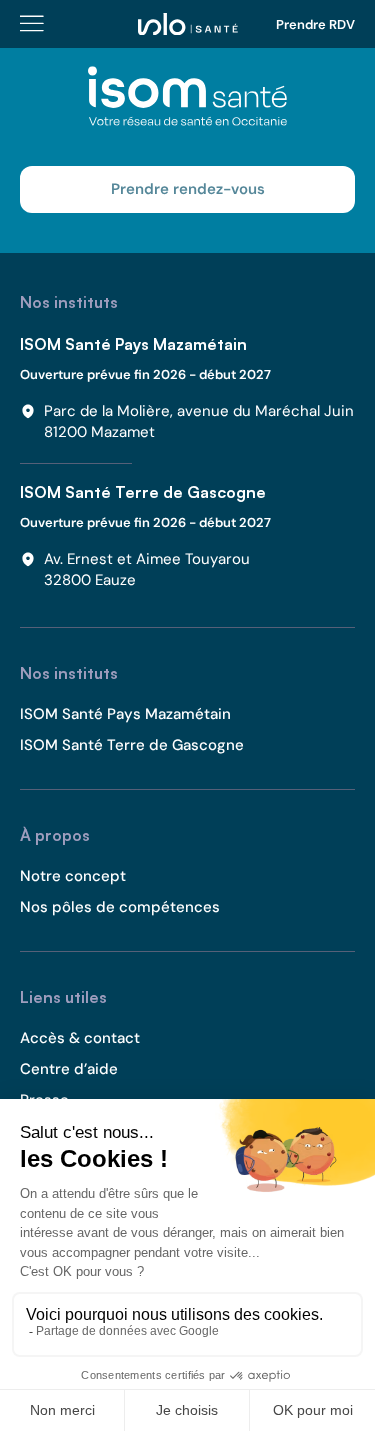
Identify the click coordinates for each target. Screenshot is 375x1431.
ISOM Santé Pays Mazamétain (133, 344)
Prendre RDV (315, 24)
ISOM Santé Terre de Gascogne (143, 492)
